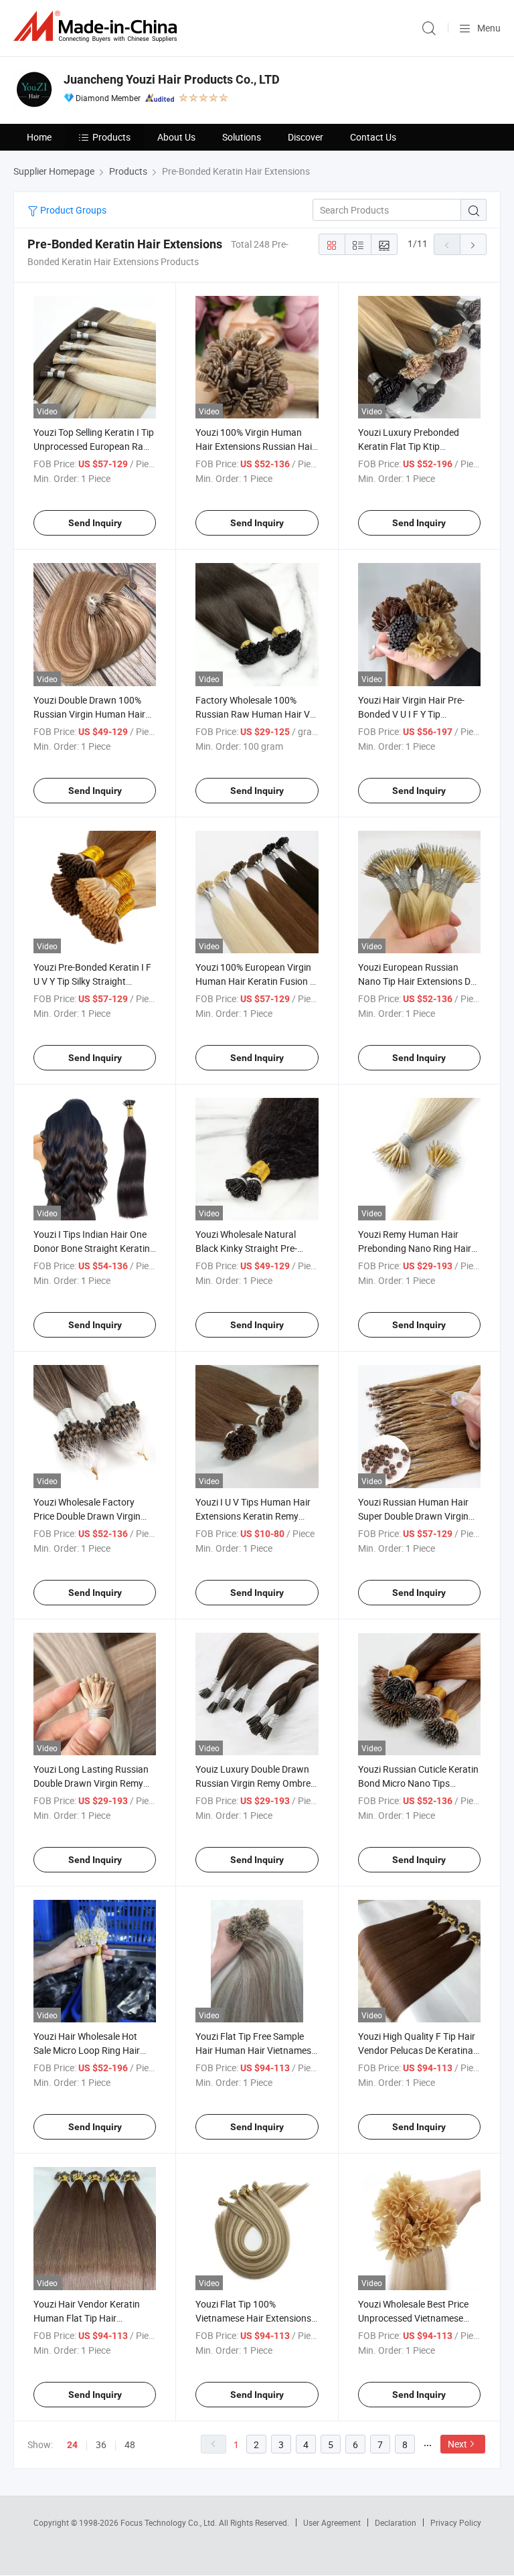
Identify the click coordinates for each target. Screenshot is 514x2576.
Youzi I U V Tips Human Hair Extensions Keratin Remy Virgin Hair (253, 1516)
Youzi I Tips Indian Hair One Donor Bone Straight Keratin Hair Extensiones (92, 1248)
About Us (176, 137)
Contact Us (373, 137)
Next (457, 2444)
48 (130, 2444)
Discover (306, 137)
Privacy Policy (456, 2522)
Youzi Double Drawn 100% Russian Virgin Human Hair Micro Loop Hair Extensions (90, 714)
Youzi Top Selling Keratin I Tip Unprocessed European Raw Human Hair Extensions (94, 446)
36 (101, 2444)
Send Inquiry (95, 523)
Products (111, 137)
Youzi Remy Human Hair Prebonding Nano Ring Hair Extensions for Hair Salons (415, 1248)
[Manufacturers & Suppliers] (98, 26)
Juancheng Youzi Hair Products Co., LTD (172, 79)
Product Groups (72, 210)
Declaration (396, 2522)
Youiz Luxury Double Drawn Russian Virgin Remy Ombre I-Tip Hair (257, 1783)
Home (39, 137)
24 (72, 2445)
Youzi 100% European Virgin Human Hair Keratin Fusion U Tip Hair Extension (256, 981)
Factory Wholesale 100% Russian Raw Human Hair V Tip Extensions (253, 714)
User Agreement (332, 2522)
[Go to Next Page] (473, 244)
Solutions (242, 137)
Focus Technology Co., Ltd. (170, 2522)
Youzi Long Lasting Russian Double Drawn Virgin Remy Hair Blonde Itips (91, 1783)
